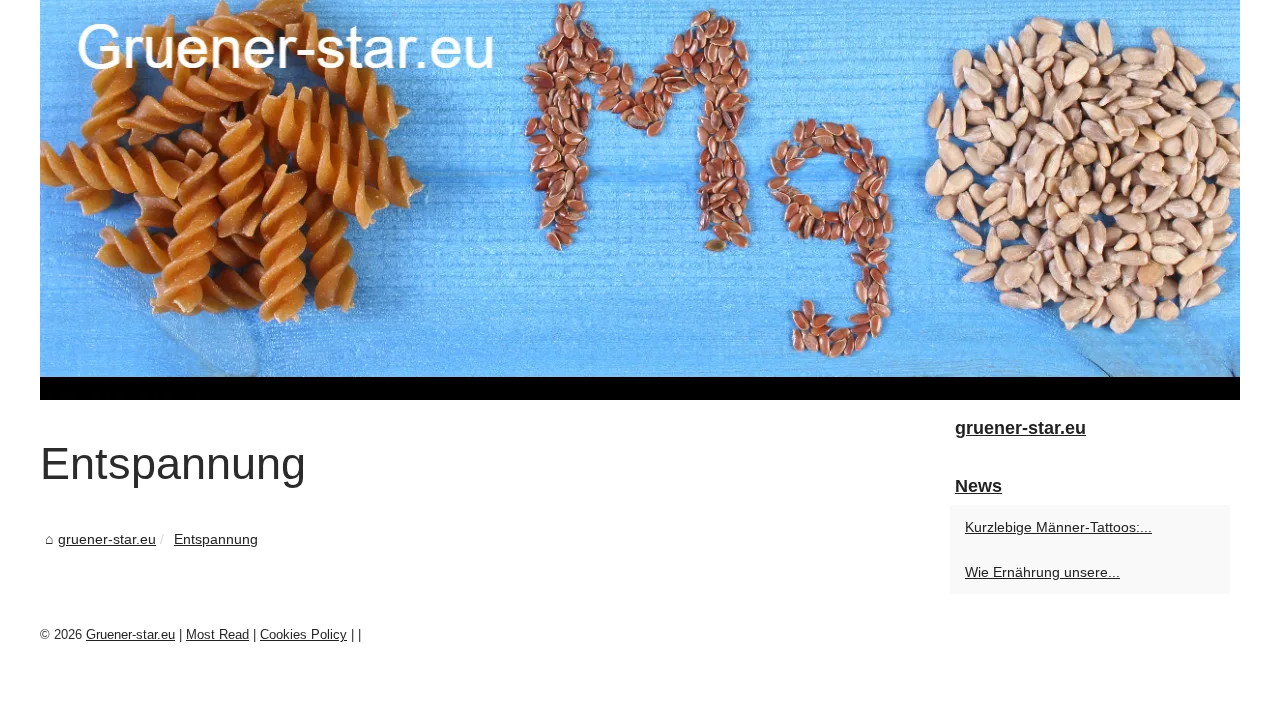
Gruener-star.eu (130, 634)
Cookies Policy (303, 634)
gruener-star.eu (107, 539)
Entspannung (216, 539)
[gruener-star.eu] (640, 200)
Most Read (217, 634)
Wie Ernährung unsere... (1042, 572)
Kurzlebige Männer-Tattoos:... (1058, 527)
